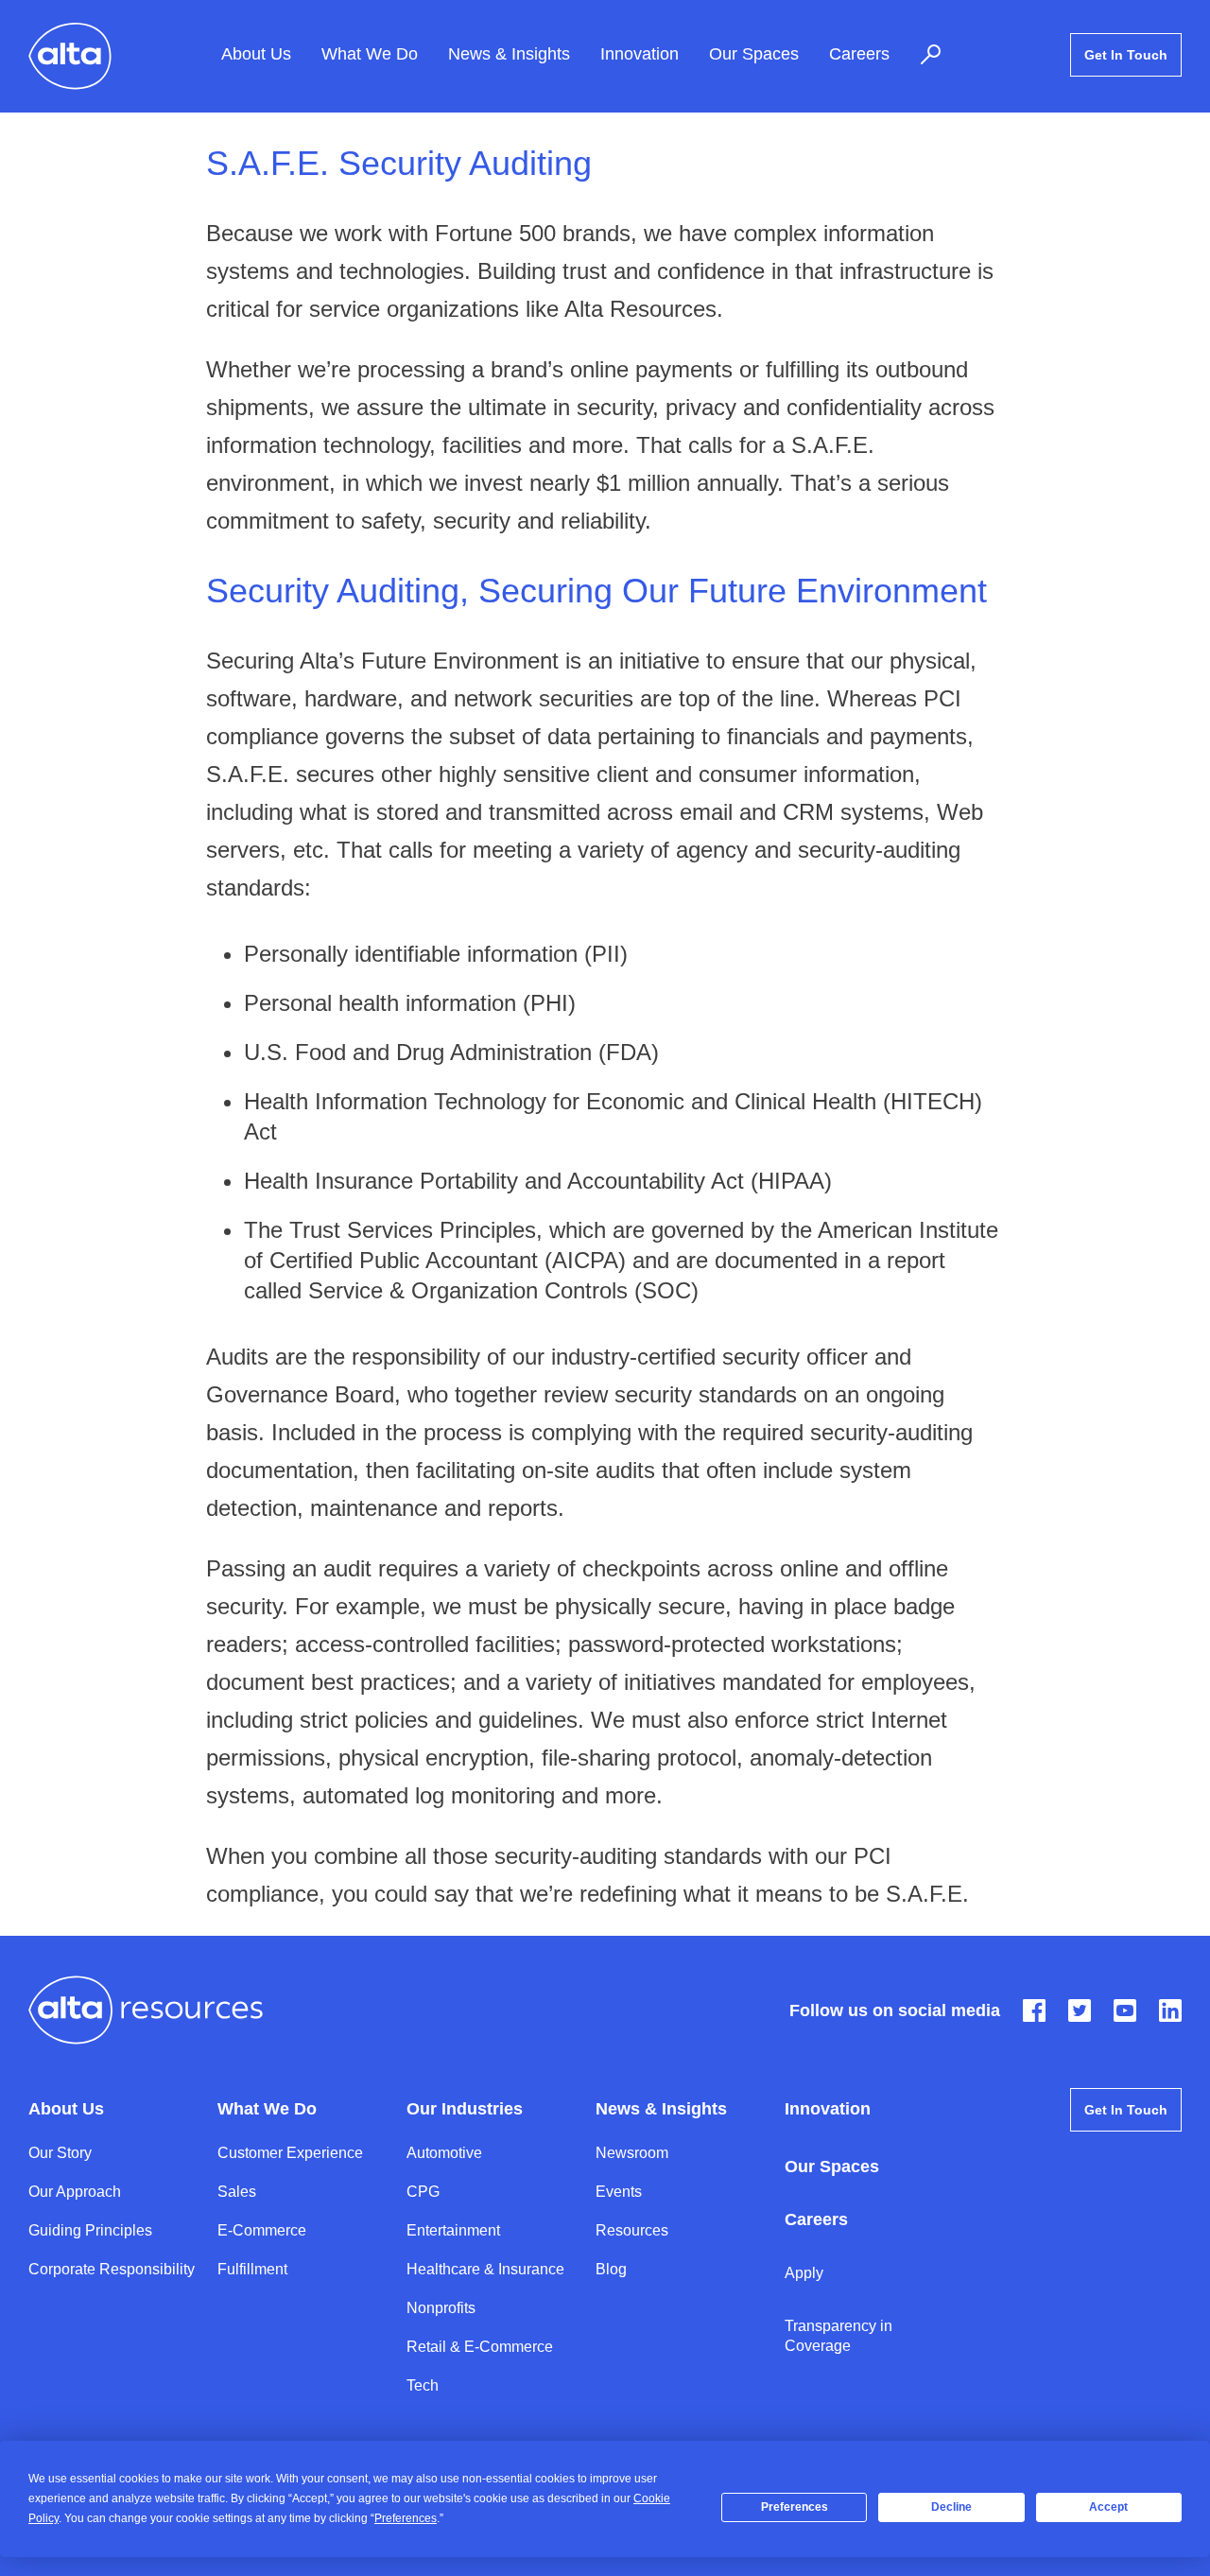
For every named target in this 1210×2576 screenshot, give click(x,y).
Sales (237, 2192)
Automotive (444, 2153)
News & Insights (509, 55)
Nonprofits (441, 2308)
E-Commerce (262, 2230)
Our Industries (465, 2109)
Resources (632, 2230)
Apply (804, 2273)
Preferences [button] (406, 2518)
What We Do (370, 55)
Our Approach (75, 2192)
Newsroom (632, 2153)
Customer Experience (290, 2153)
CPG (423, 2192)
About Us (256, 55)
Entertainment (453, 2230)
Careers (859, 55)
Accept (1108, 2507)
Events (619, 2192)
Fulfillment (252, 2269)
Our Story (60, 2153)
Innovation (640, 55)
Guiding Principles (90, 2230)
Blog (611, 2269)
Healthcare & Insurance (485, 2269)
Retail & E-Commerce (480, 2347)
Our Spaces (754, 55)
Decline (951, 2507)
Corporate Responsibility (112, 2269)
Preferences (795, 2507)
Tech (423, 2385)
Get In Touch (1126, 55)
